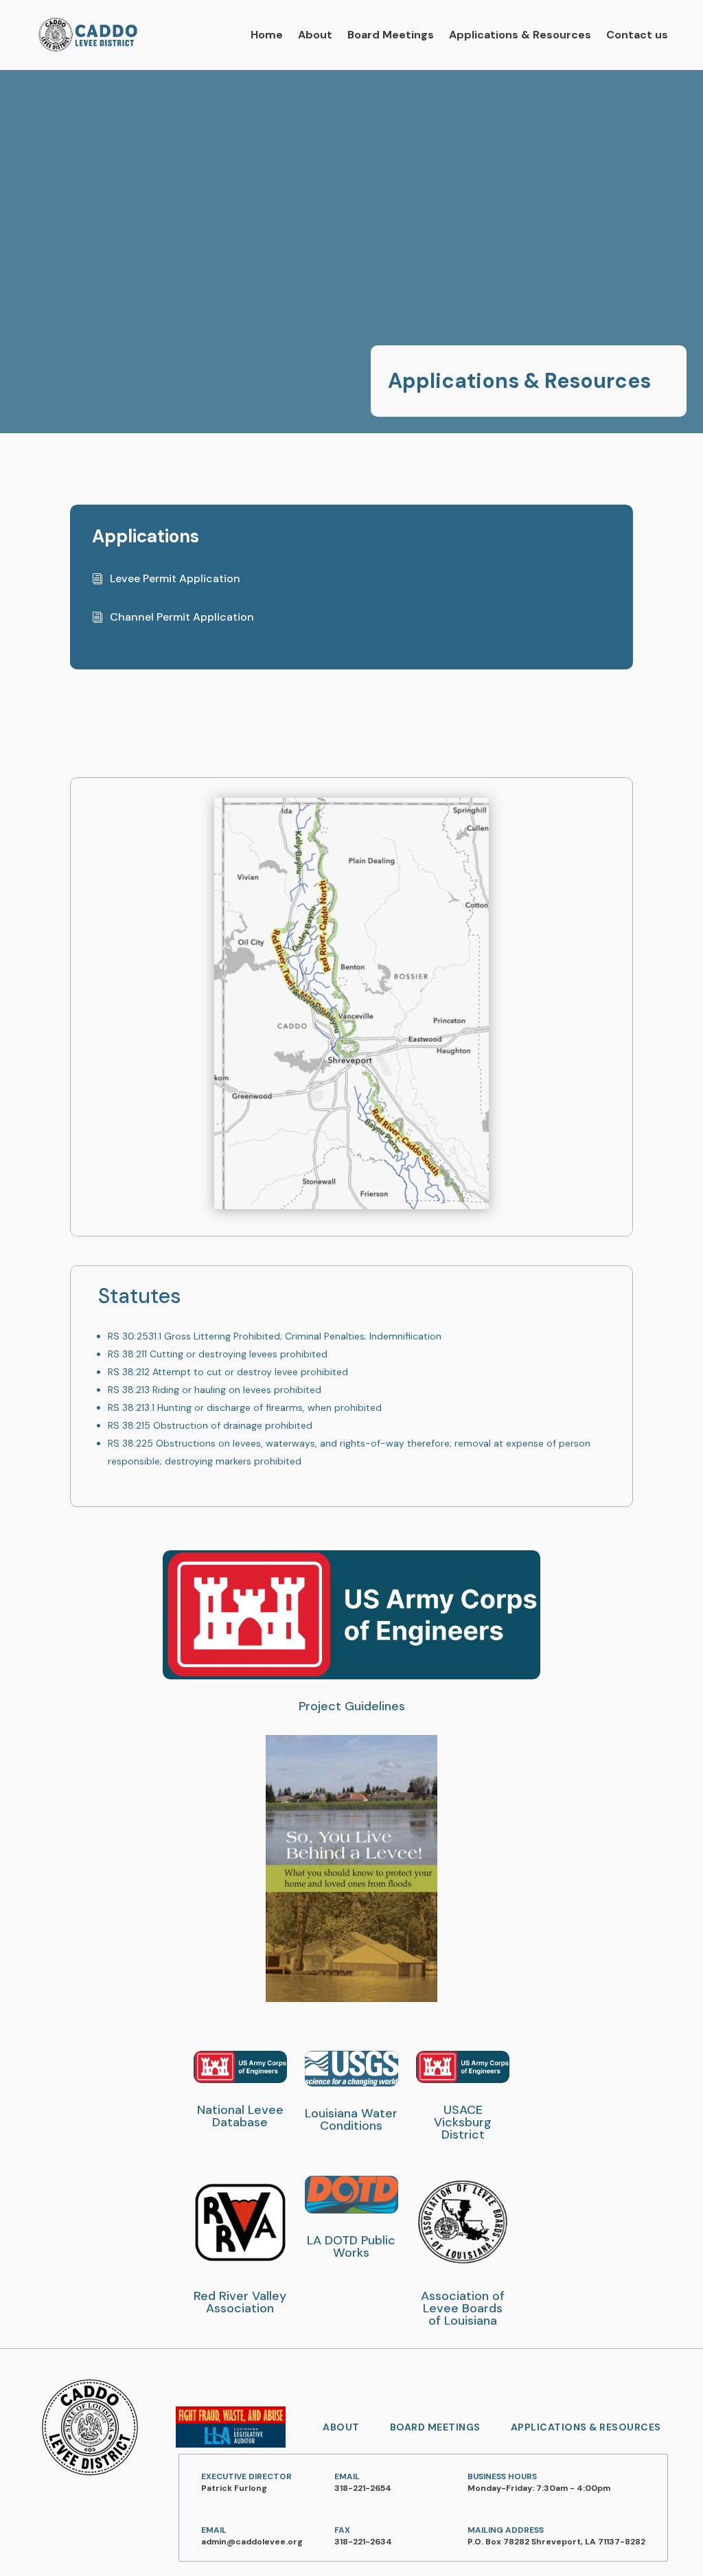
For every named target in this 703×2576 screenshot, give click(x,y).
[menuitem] (341, 2427)
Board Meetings (391, 35)
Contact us (637, 35)
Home (267, 35)
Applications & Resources (520, 35)
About (315, 35)
